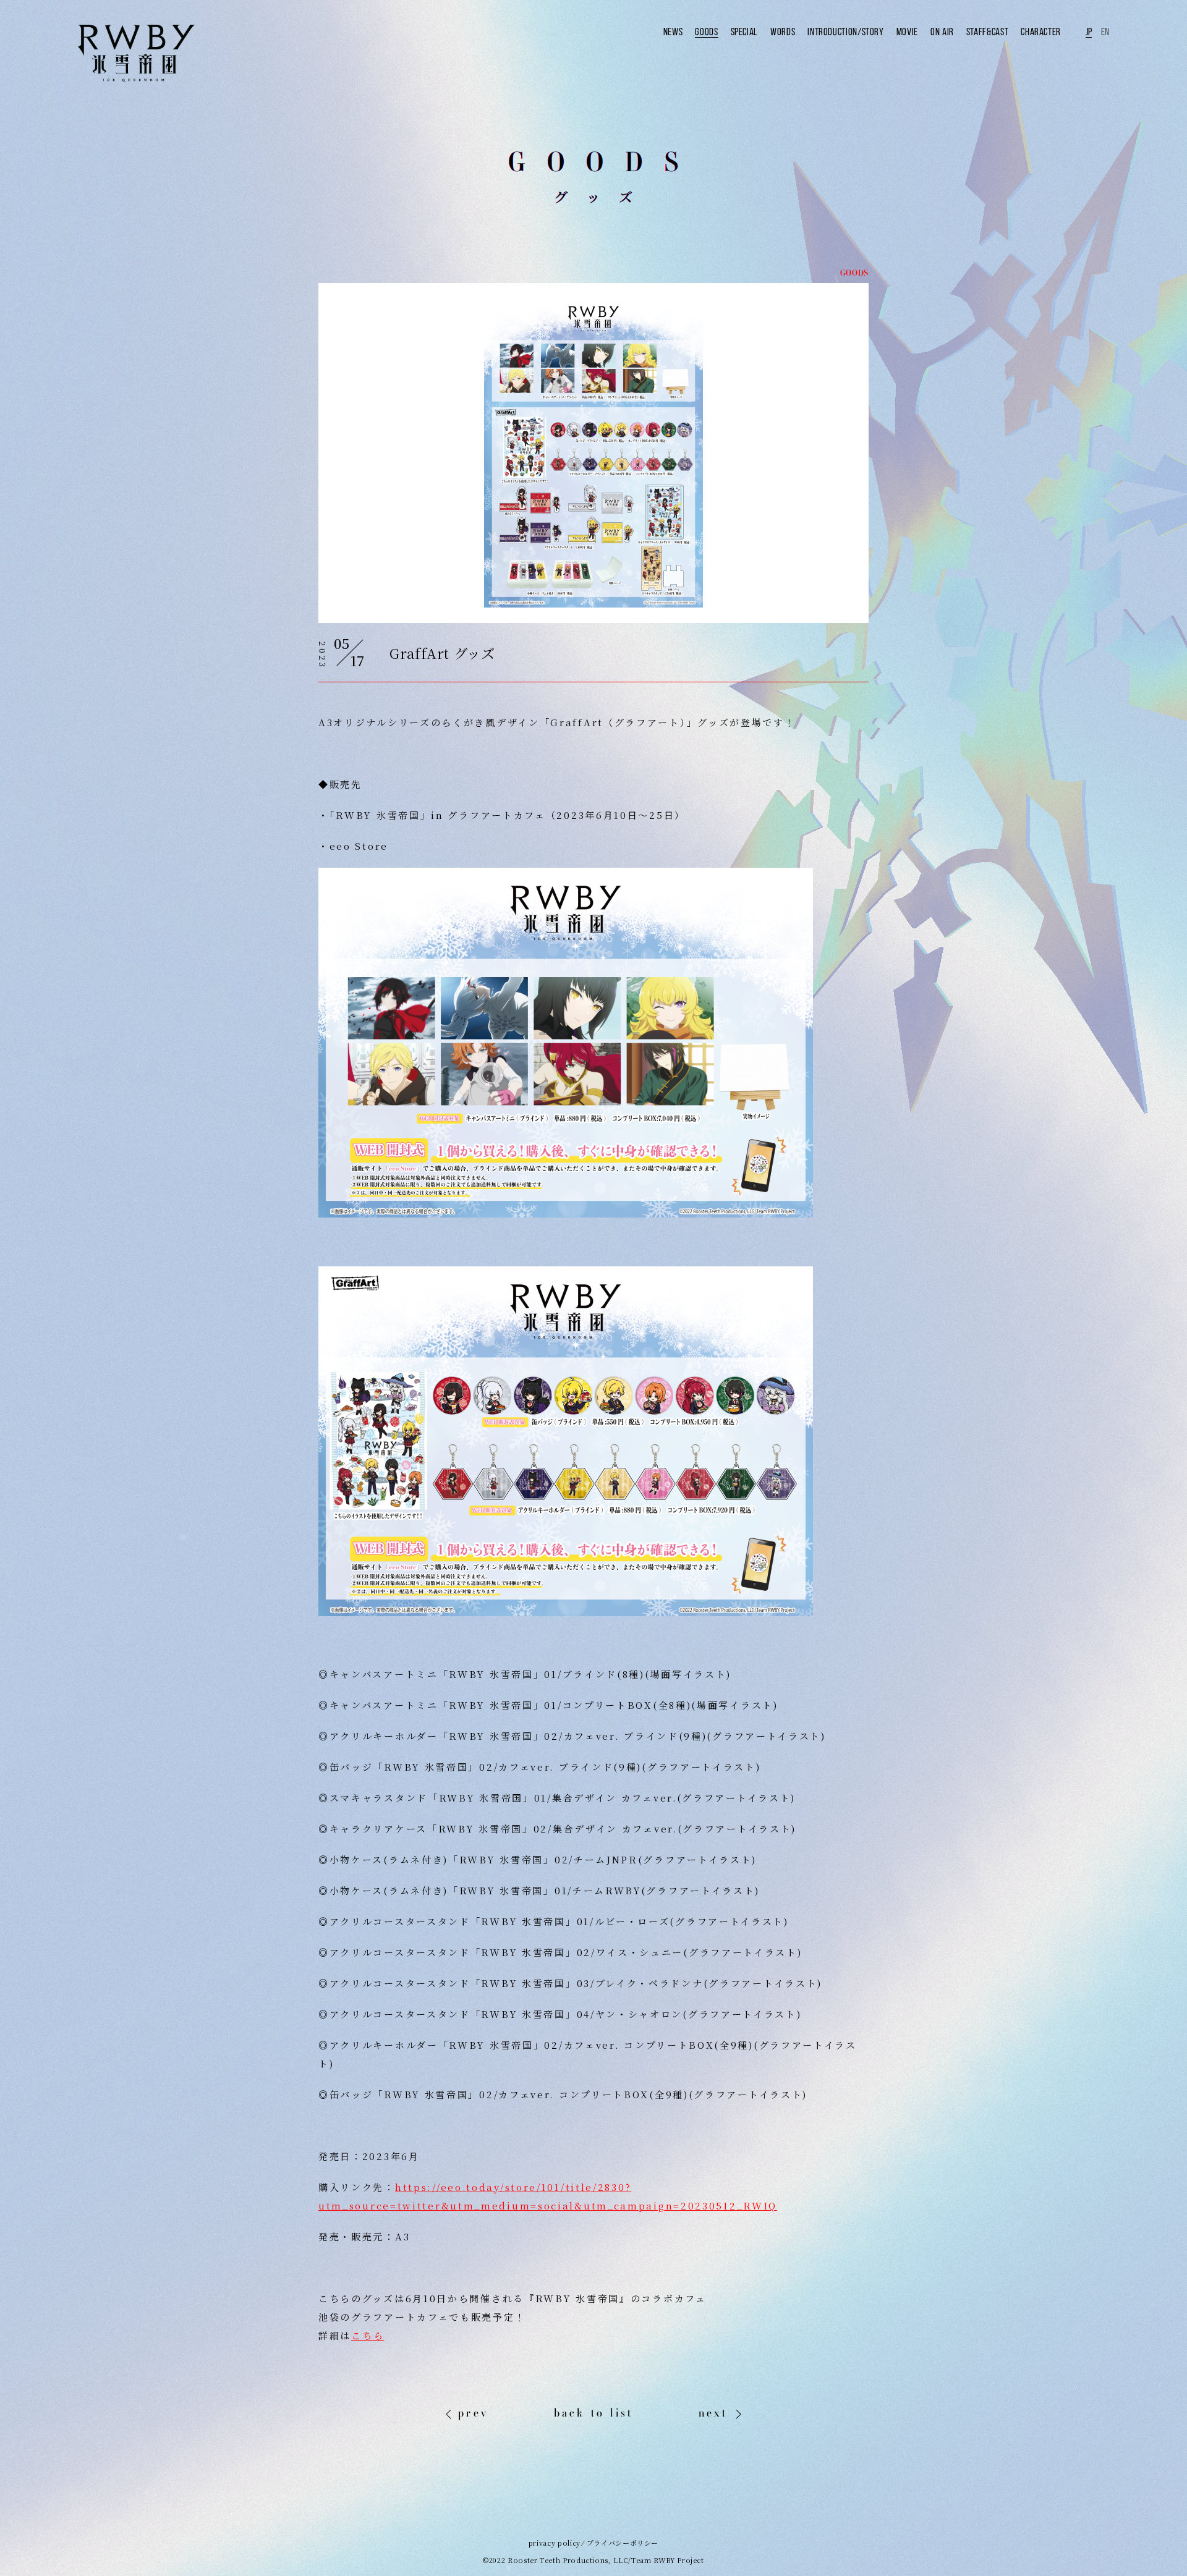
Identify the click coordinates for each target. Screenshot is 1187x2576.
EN (1105, 32)
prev (473, 2413)
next (713, 2413)
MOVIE (907, 32)
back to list (593, 2413)
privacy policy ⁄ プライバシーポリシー (593, 2543)
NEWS (673, 32)
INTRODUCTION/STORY (846, 32)
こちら (368, 2335)
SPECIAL (744, 32)
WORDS (783, 32)
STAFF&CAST (987, 32)
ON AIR (942, 32)
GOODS (706, 32)
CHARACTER (1041, 32)
